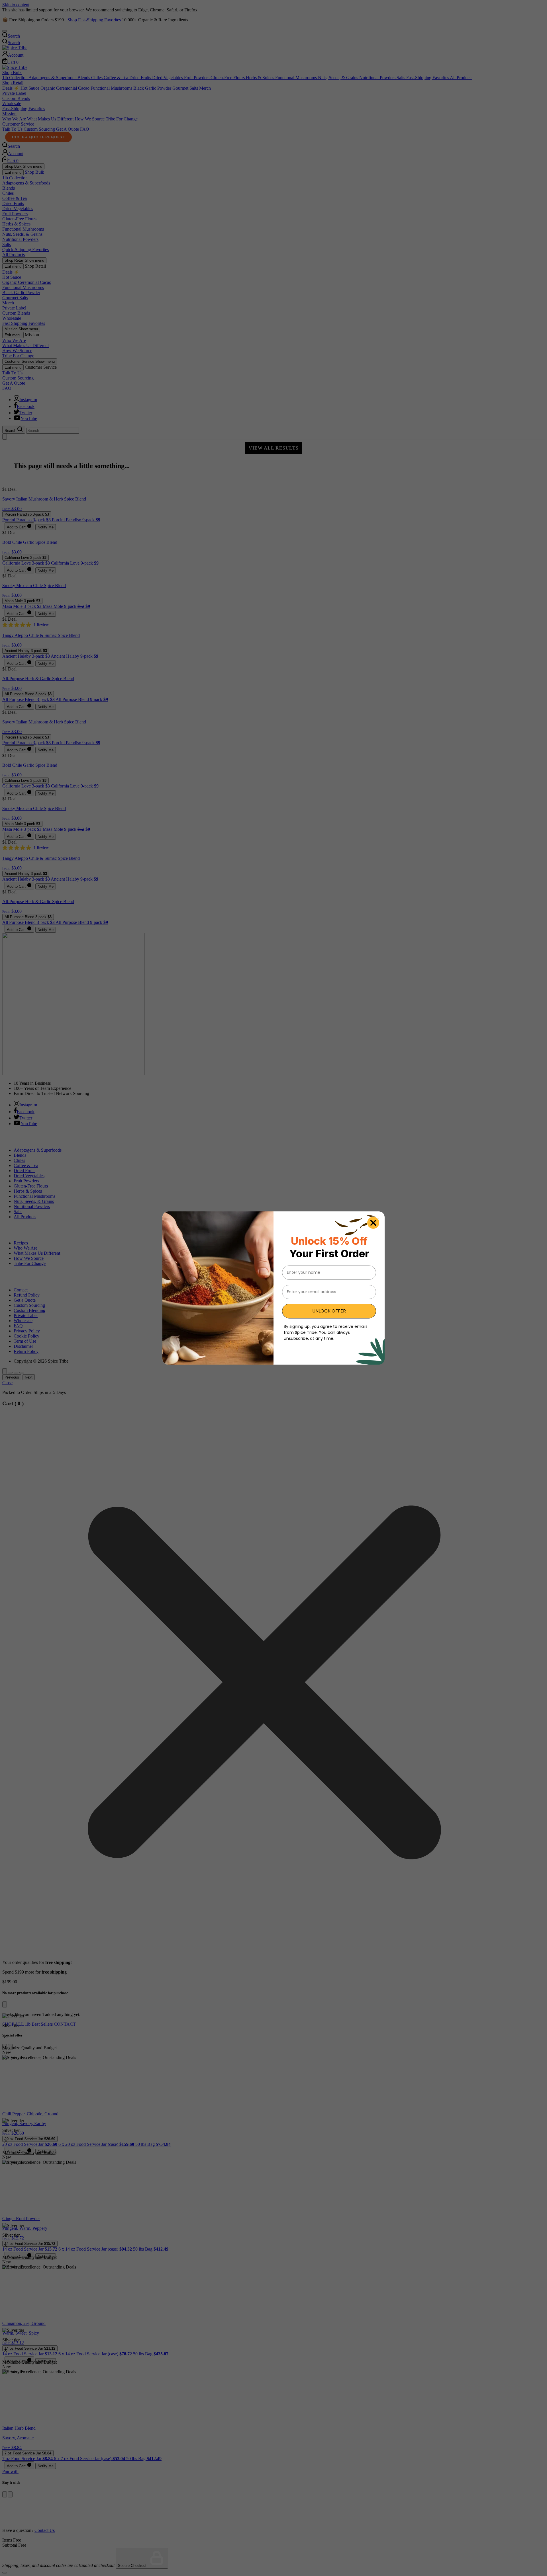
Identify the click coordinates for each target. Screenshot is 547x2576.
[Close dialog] (373, 1223)
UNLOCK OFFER (329, 1311)
